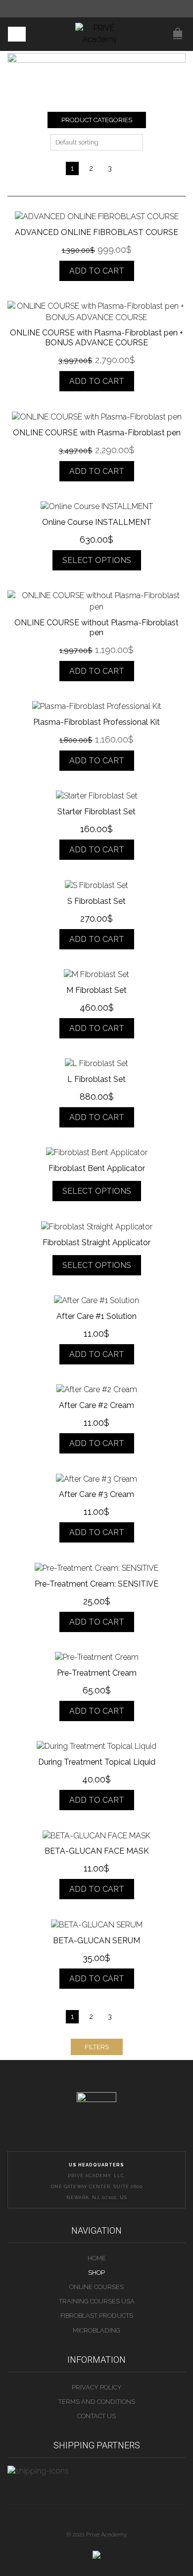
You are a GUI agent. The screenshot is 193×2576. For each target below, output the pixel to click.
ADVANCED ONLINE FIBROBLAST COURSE (96, 232)
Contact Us (96, 2416)
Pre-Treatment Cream (97, 1673)
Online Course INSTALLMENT (97, 522)
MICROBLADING (96, 2330)
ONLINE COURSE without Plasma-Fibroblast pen (96, 628)
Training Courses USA (97, 2301)
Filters (97, 2047)
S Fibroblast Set (96, 901)
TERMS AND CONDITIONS (97, 2402)
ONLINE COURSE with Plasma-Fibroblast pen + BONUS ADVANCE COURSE (96, 338)
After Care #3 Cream (96, 1494)
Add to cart (97, 271)
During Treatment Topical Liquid (97, 1762)
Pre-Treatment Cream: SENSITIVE (96, 1584)
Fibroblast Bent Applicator (97, 1168)
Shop (96, 2272)
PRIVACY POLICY (97, 2387)
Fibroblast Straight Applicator (96, 1242)
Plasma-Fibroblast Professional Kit (96, 722)
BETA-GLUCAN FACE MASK (97, 1851)
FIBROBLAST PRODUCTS (97, 2316)
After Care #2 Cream (96, 1405)
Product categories (97, 120)
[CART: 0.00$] (178, 28)
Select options (97, 560)
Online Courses (96, 2287)
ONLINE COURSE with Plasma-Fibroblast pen (97, 433)
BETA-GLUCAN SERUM (96, 1941)
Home (97, 2258)
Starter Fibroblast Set (96, 812)
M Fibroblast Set (96, 990)
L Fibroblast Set (96, 1079)
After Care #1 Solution (96, 1316)
